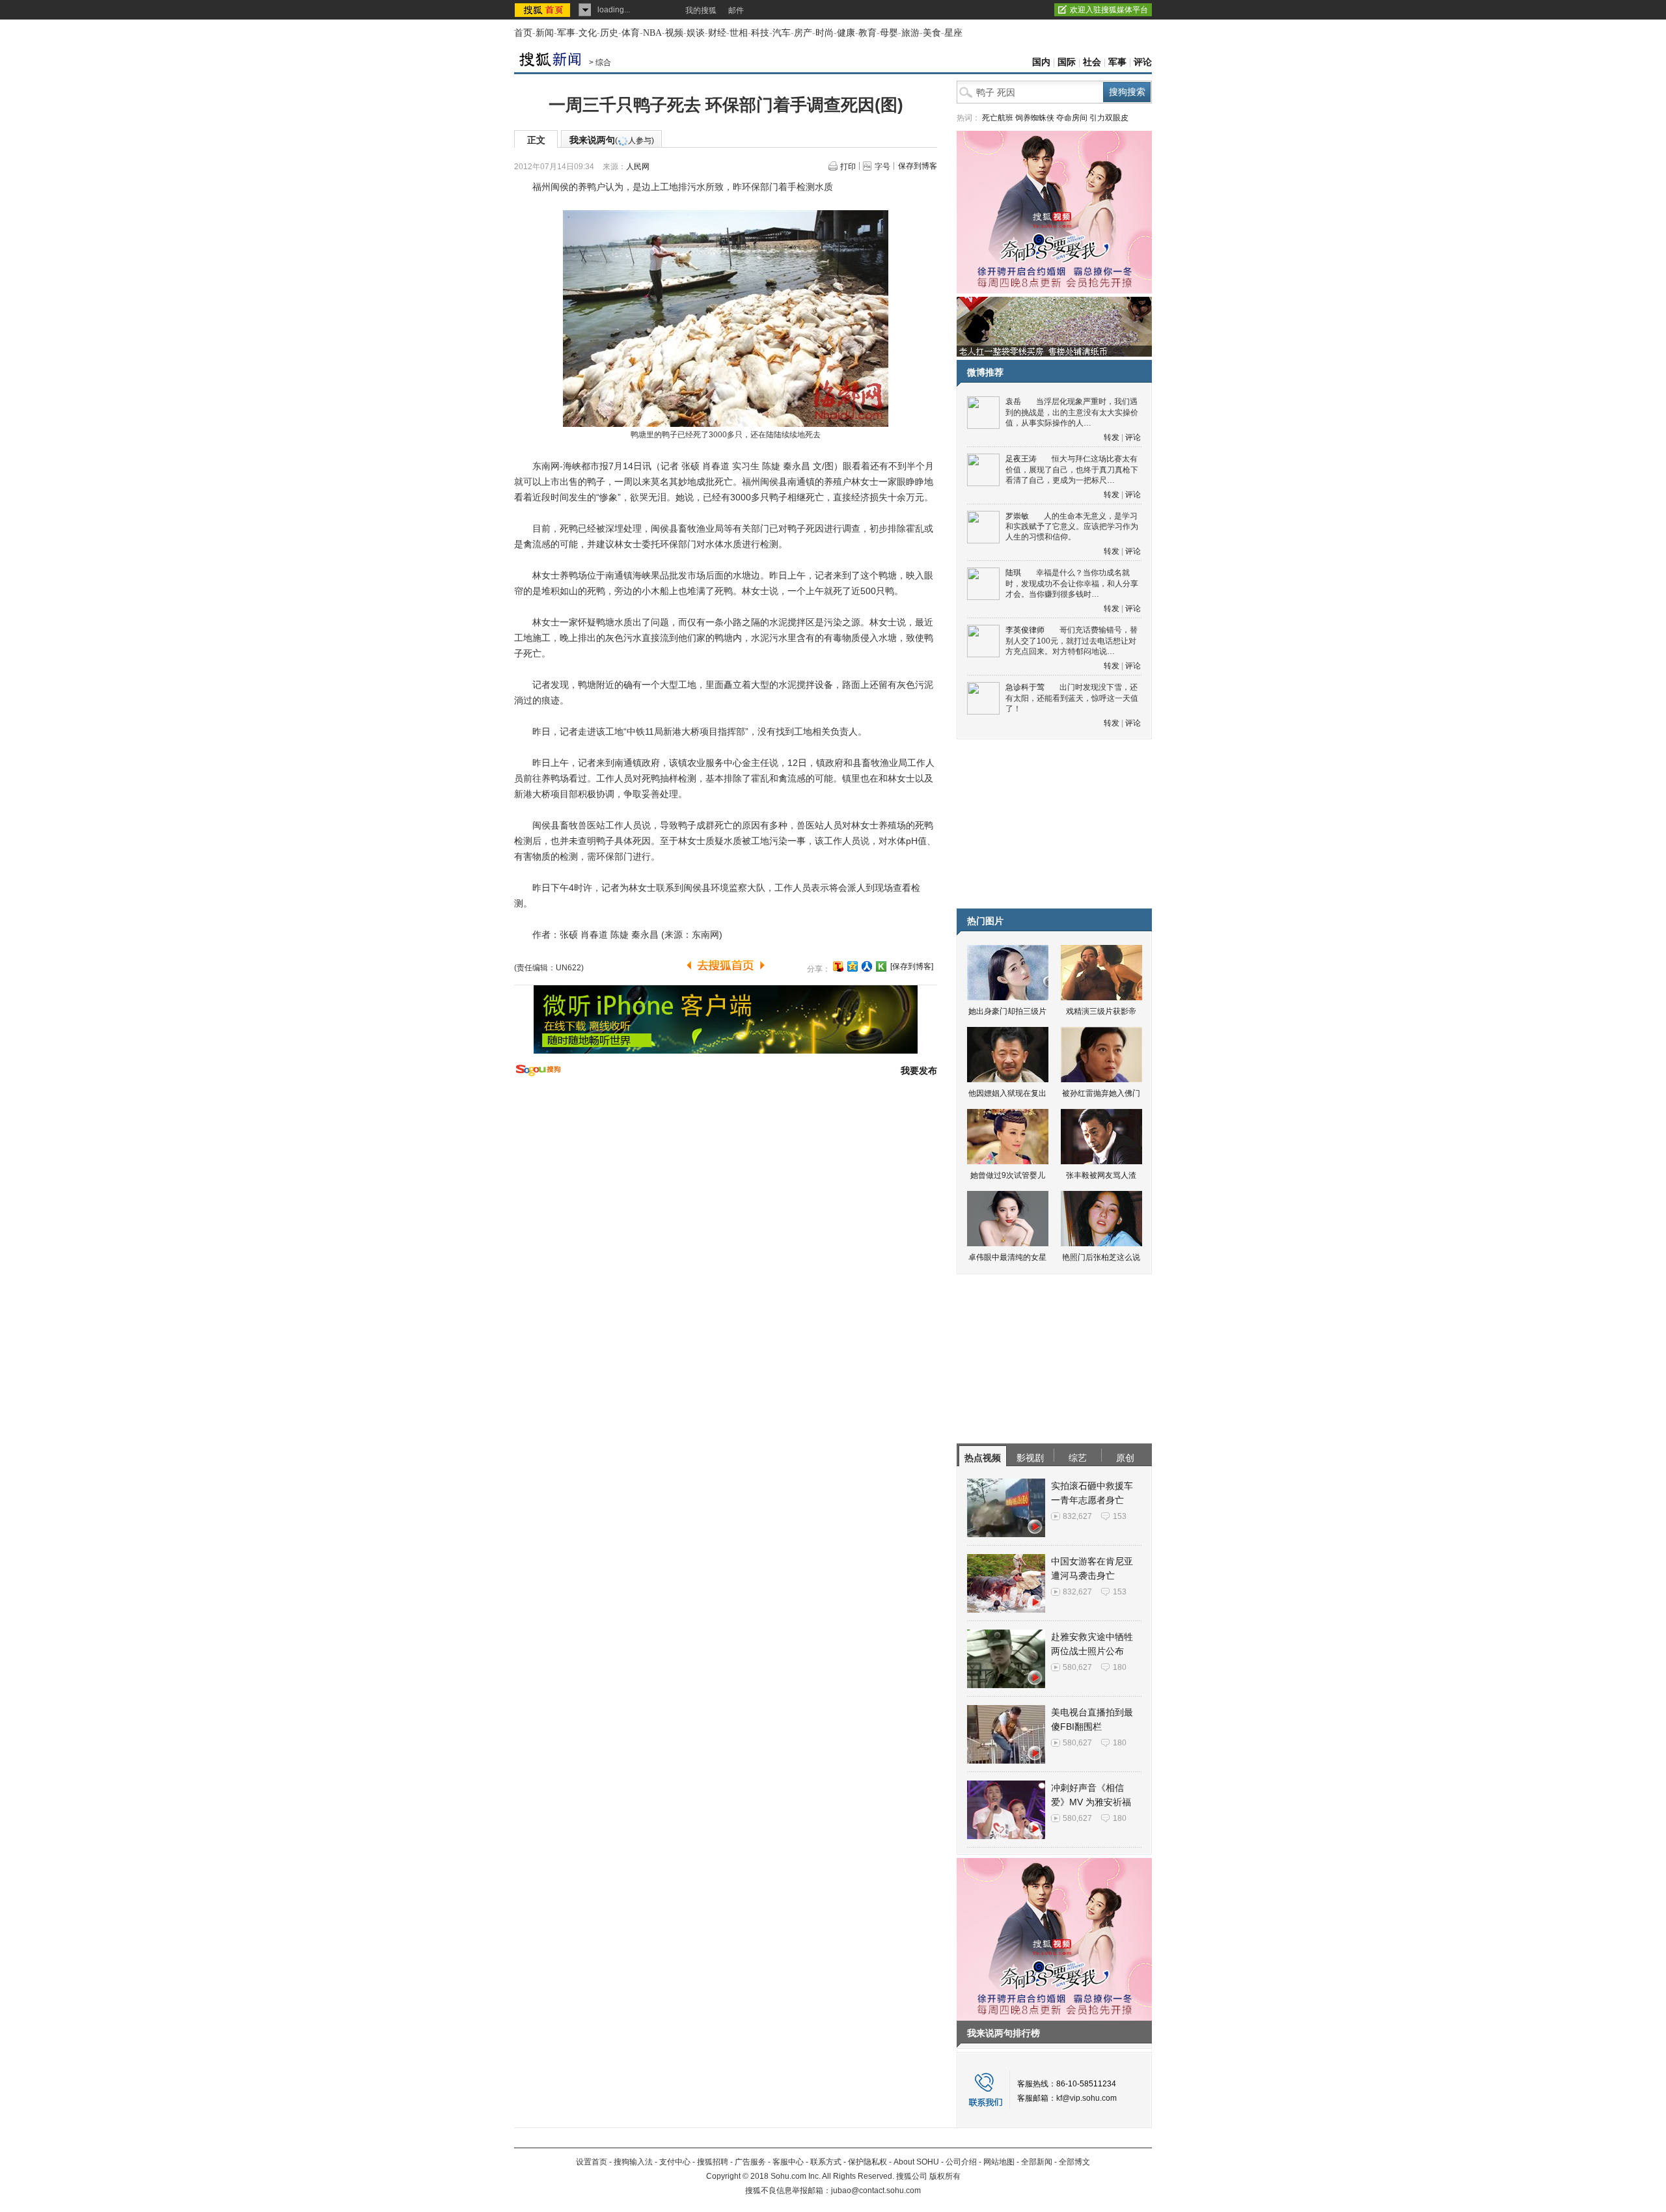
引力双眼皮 (1109, 118)
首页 (523, 33)
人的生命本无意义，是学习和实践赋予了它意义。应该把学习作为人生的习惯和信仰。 (1072, 527)
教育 (867, 33)
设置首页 (592, 2162)
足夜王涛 (1021, 459)
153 (1120, 1516)
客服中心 (788, 2162)
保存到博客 (918, 166)
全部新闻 (1037, 2162)
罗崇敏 (1017, 516)
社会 (1092, 62)
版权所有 (945, 2176)
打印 (848, 167)
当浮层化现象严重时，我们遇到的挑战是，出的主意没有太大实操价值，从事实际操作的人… (1072, 412)
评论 (1143, 62)
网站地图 (999, 2162)
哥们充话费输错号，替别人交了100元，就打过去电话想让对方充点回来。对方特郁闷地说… (1072, 641)
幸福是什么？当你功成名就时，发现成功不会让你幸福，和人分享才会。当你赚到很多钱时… (1072, 583)
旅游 (910, 33)
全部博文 (1074, 2162)
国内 (1041, 62)
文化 (588, 33)
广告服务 (750, 2162)
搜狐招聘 (713, 2162)
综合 (603, 62)
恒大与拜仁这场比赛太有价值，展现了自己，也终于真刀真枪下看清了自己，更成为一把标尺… (1072, 470)
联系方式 (826, 2162)
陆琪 (1013, 573)
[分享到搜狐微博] (838, 966)
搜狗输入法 (633, 2162)
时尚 (825, 33)
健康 (846, 33)
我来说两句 (612, 140)
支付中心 (675, 2162)
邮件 (736, 10)
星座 (953, 33)
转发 (1112, 437)
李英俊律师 (1025, 630)
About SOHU (916, 2162)
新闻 (545, 33)
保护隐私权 (867, 2162)
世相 (739, 33)
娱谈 (696, 33)
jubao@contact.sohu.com (876, 2191)
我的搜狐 (701, 10)
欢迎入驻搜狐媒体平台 (1109, 10)
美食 (932, 33)
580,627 (1077, 1667)
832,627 (1077, 1516)
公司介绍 (961, 2162)
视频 (674, 33)
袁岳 (1013, 402)
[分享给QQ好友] (853, 966)
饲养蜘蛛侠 (1035, 118)
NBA (652, 33)
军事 (566, 33)
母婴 (889, 33)
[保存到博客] (912, 966)
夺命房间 (1072, 118)
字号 (882, 167)
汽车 (782, 33)
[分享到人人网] (867, 966)
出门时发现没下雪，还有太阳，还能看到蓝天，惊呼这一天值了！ (1072, 698)
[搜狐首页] (544, 10)
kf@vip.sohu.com (1086, 2098)
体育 (631, 33)
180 (1120, 1667)
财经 (717, 33)
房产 (803, 33)
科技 (760, 33)
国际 (1067, 62)
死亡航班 (998, 118)
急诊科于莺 (1025, 687)
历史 (609, 33)
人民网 (638, 167)
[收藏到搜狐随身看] (881, 966)
